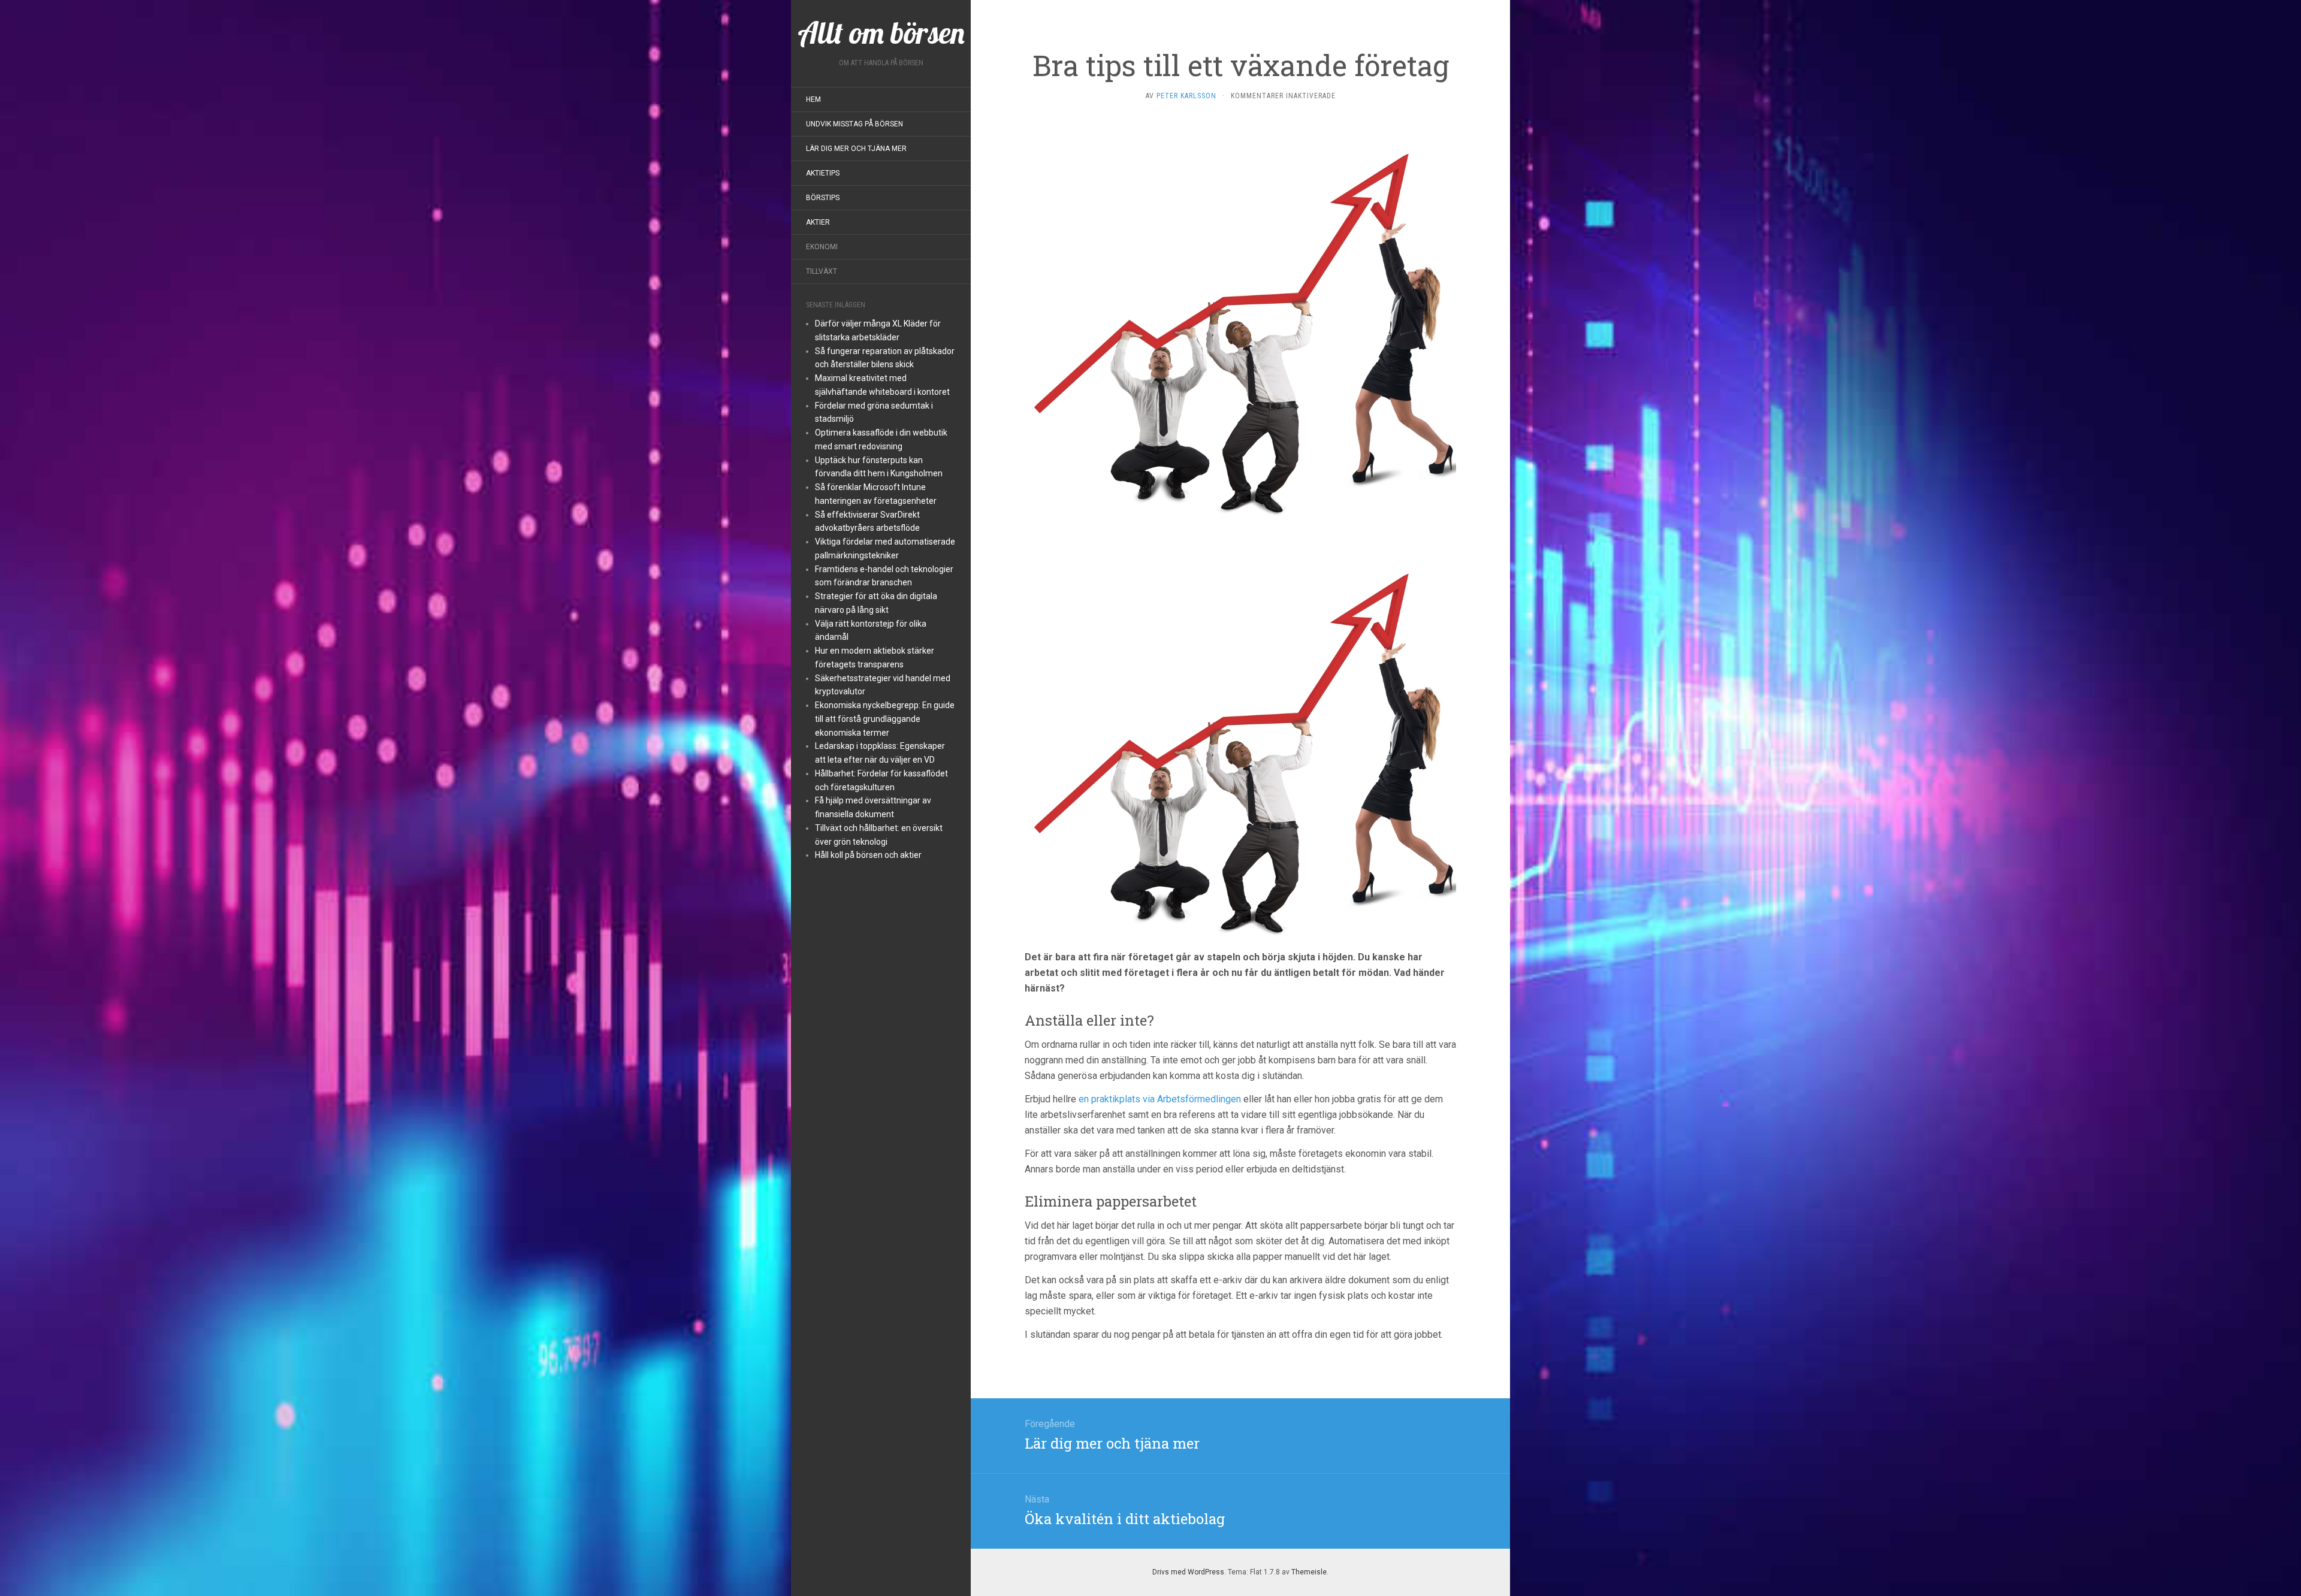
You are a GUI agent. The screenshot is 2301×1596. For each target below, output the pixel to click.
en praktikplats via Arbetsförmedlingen (1160, 1099)
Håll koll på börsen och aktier (868, 855)
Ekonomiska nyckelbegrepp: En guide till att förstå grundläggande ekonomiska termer (885, 719)
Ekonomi (822, 247)
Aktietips (823, 173)
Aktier (818, 222)
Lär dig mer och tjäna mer (856, 149)
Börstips (823, 198)
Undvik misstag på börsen (854, 124)
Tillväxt (822, 271)
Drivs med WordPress (1188, 1572)
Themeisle (1309, 1572)
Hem (813, 99)
